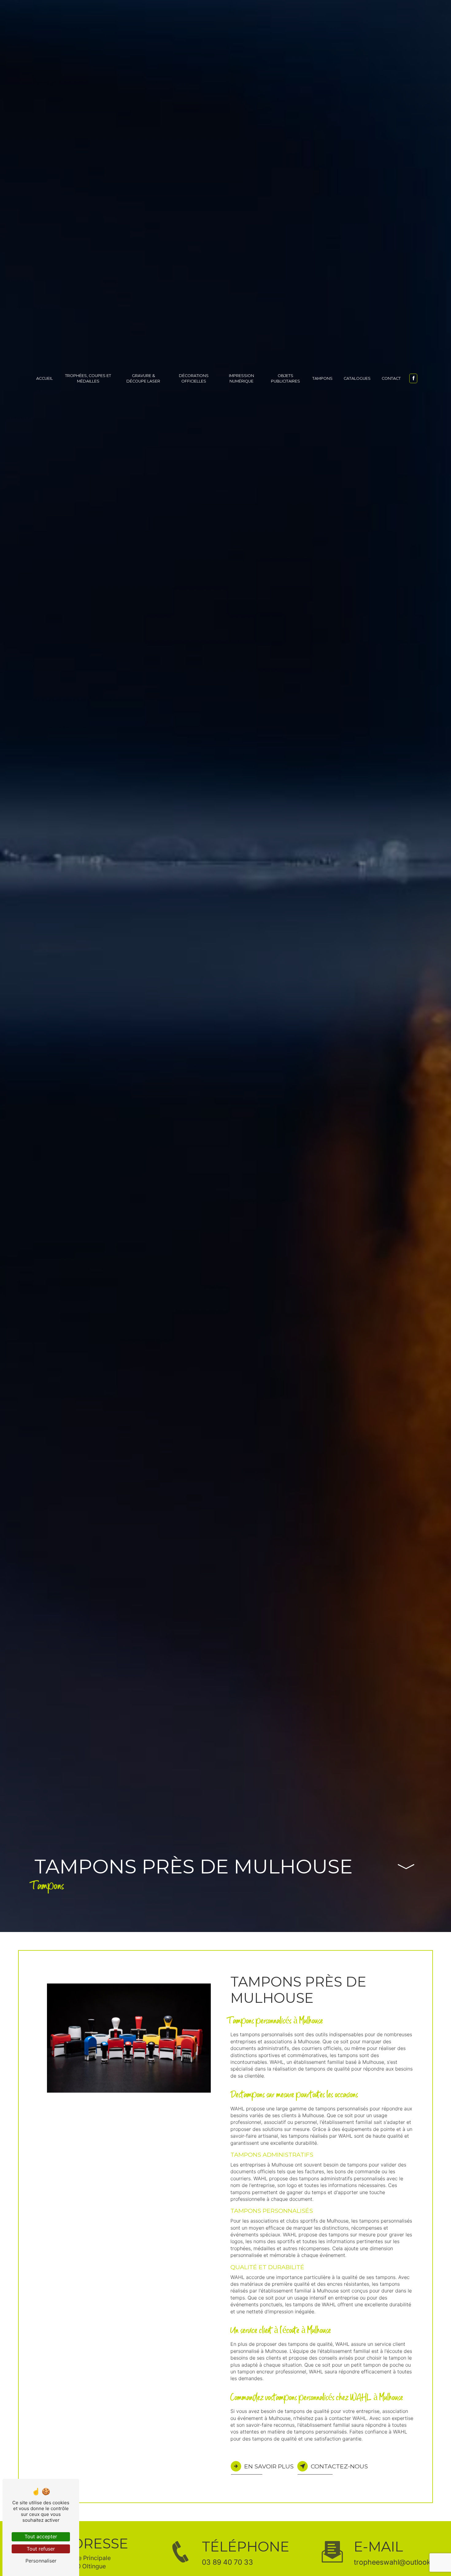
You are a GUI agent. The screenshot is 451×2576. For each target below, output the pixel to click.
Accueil (44, 378)
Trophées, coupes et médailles (88, 378)
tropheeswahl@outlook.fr (396, 2562)
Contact (391, 378)
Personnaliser (41, 2561)
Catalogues (357, 378)
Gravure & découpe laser (143, 378)
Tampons (322, 378)
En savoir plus (269, 2466)
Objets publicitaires (285, 378)
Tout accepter (41, 2536)
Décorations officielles (194, 378)
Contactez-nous (339, 2466)
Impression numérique (241, 378)
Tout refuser (41, 2549)
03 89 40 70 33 (227, 2562)
